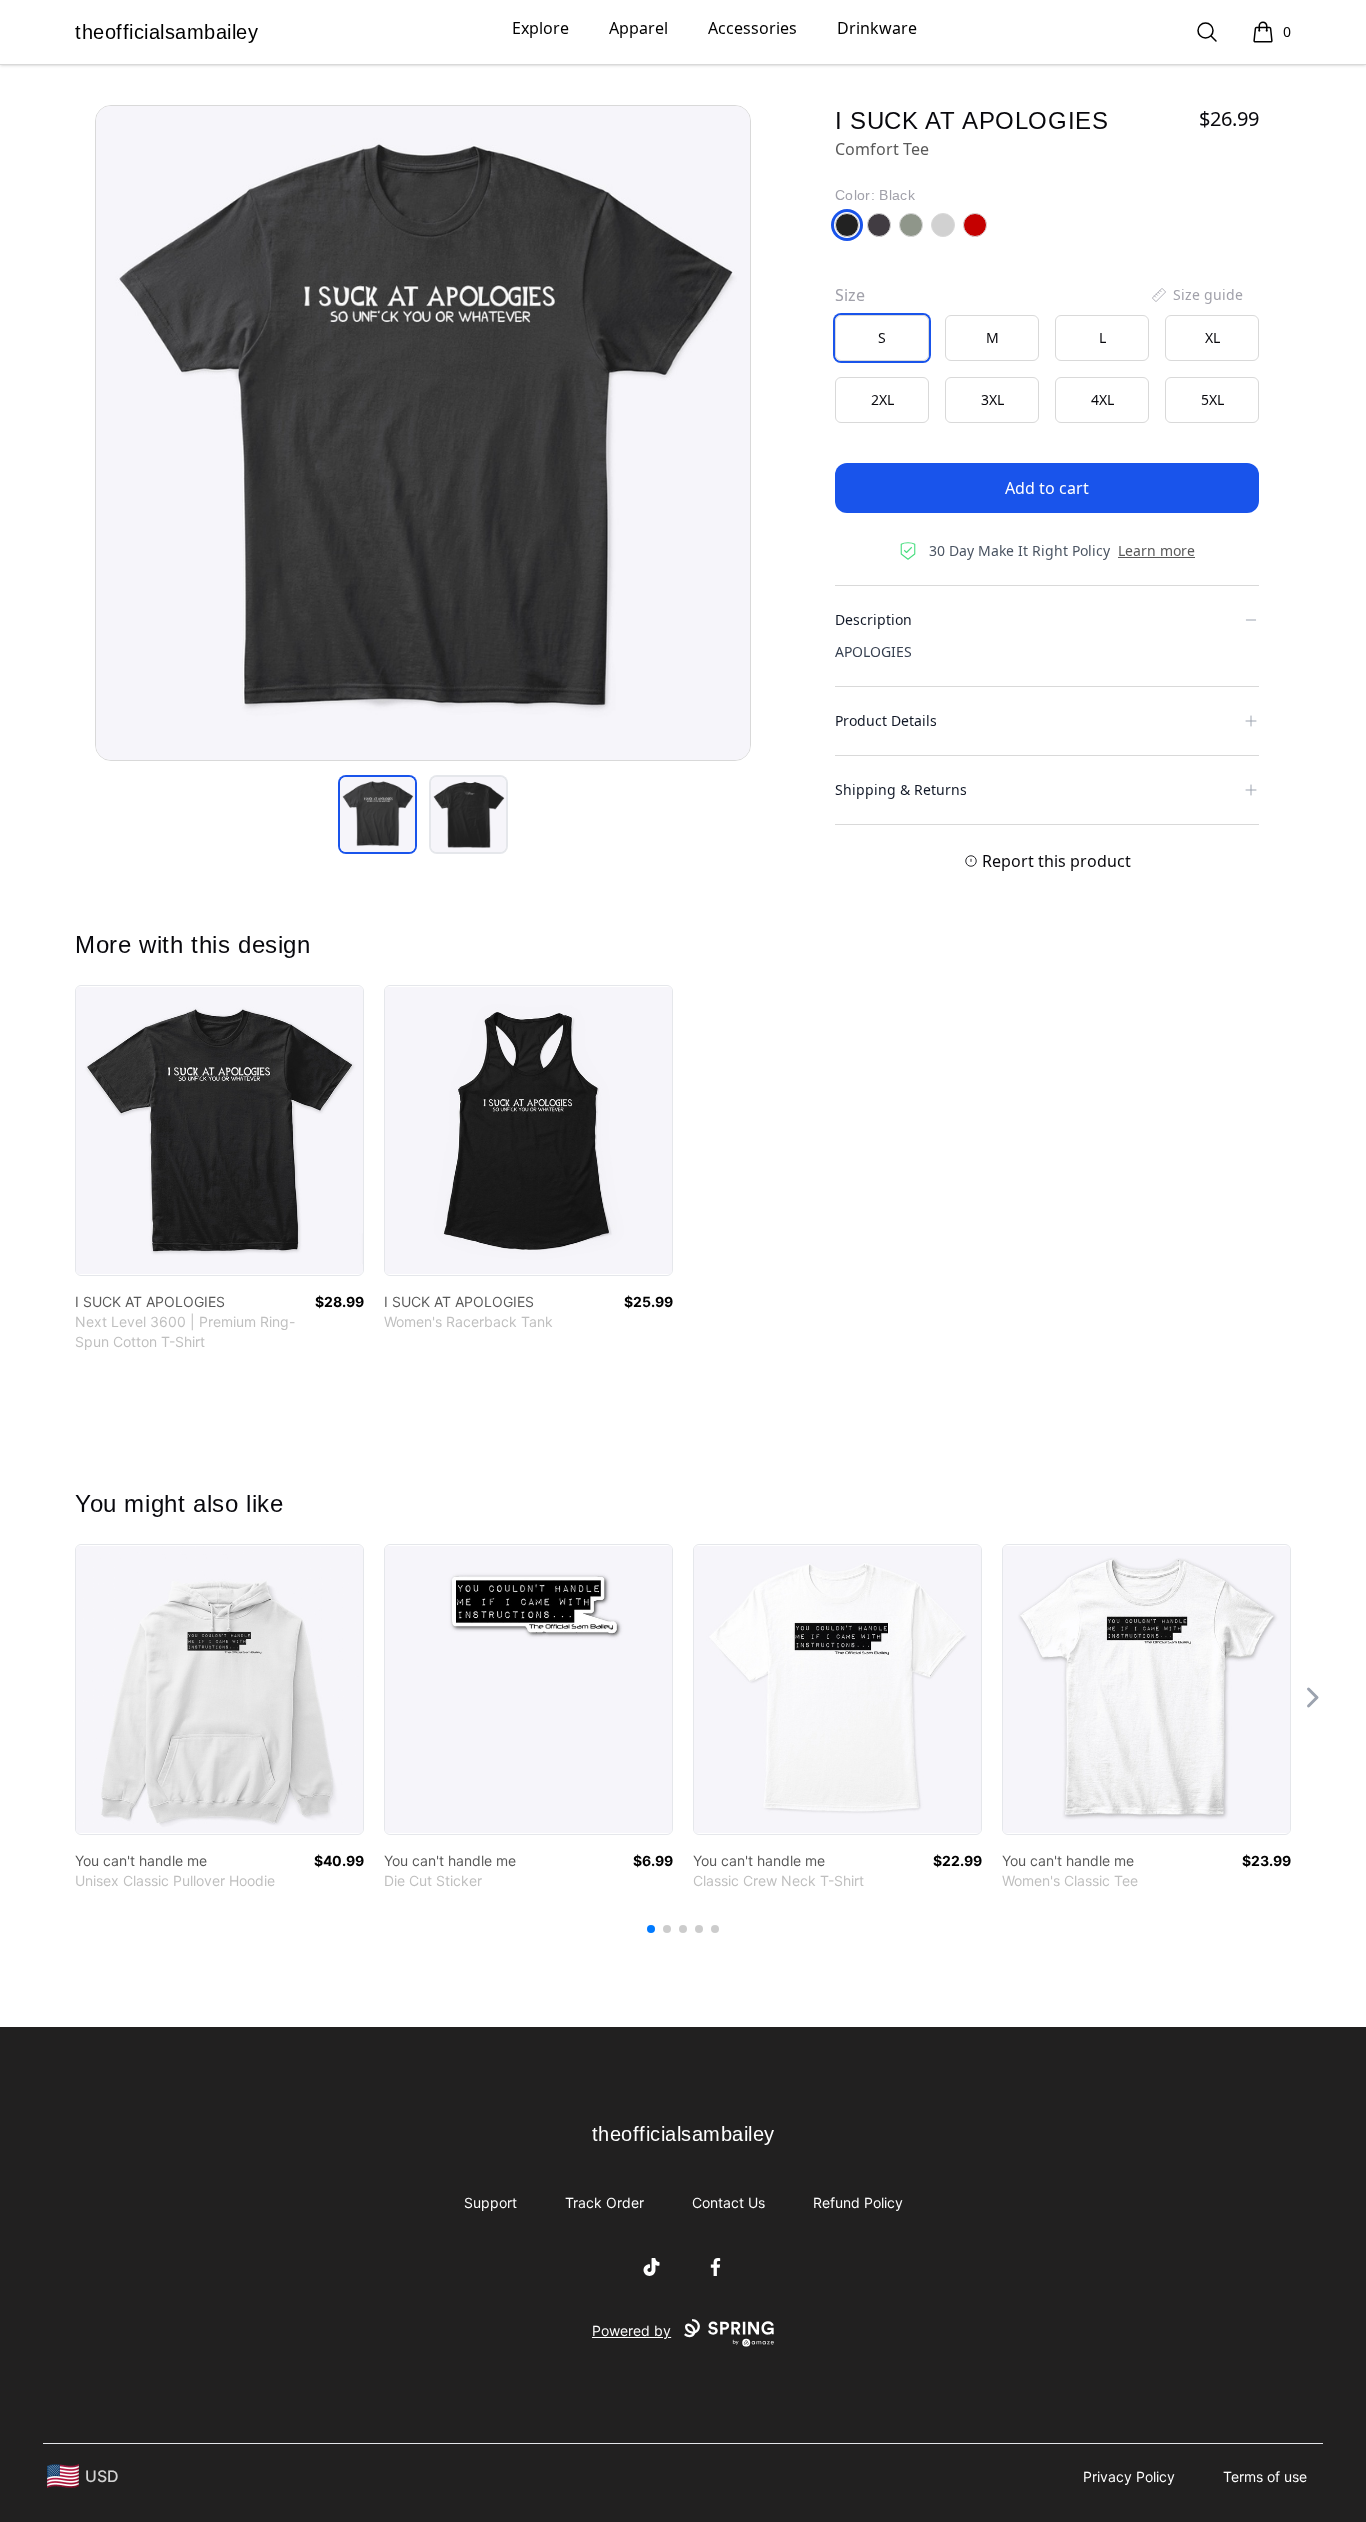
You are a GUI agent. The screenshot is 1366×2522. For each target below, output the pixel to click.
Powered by (631, 2330)
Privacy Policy (1129, 2476)
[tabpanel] (423, 433)
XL (1212, 337)
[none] (1196, 295)
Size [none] (850, 295)
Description (873, 619)
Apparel (638, 28)
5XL (1212, 399)
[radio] (882, 338)
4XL (1102, 399)
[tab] (377, 814)
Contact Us (728, 2202)
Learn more (1156, 550)
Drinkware (877, 28)
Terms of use (1265, 2476)
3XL (992, 399)
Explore (540, 28)
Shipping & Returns (901, 789)
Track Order (604, 2202)
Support (490, 2202)
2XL (882, 399)
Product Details (886, 720)
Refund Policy (858, 2202)
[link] (219, 1130)
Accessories (752, 28)
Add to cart (1047, 488)
